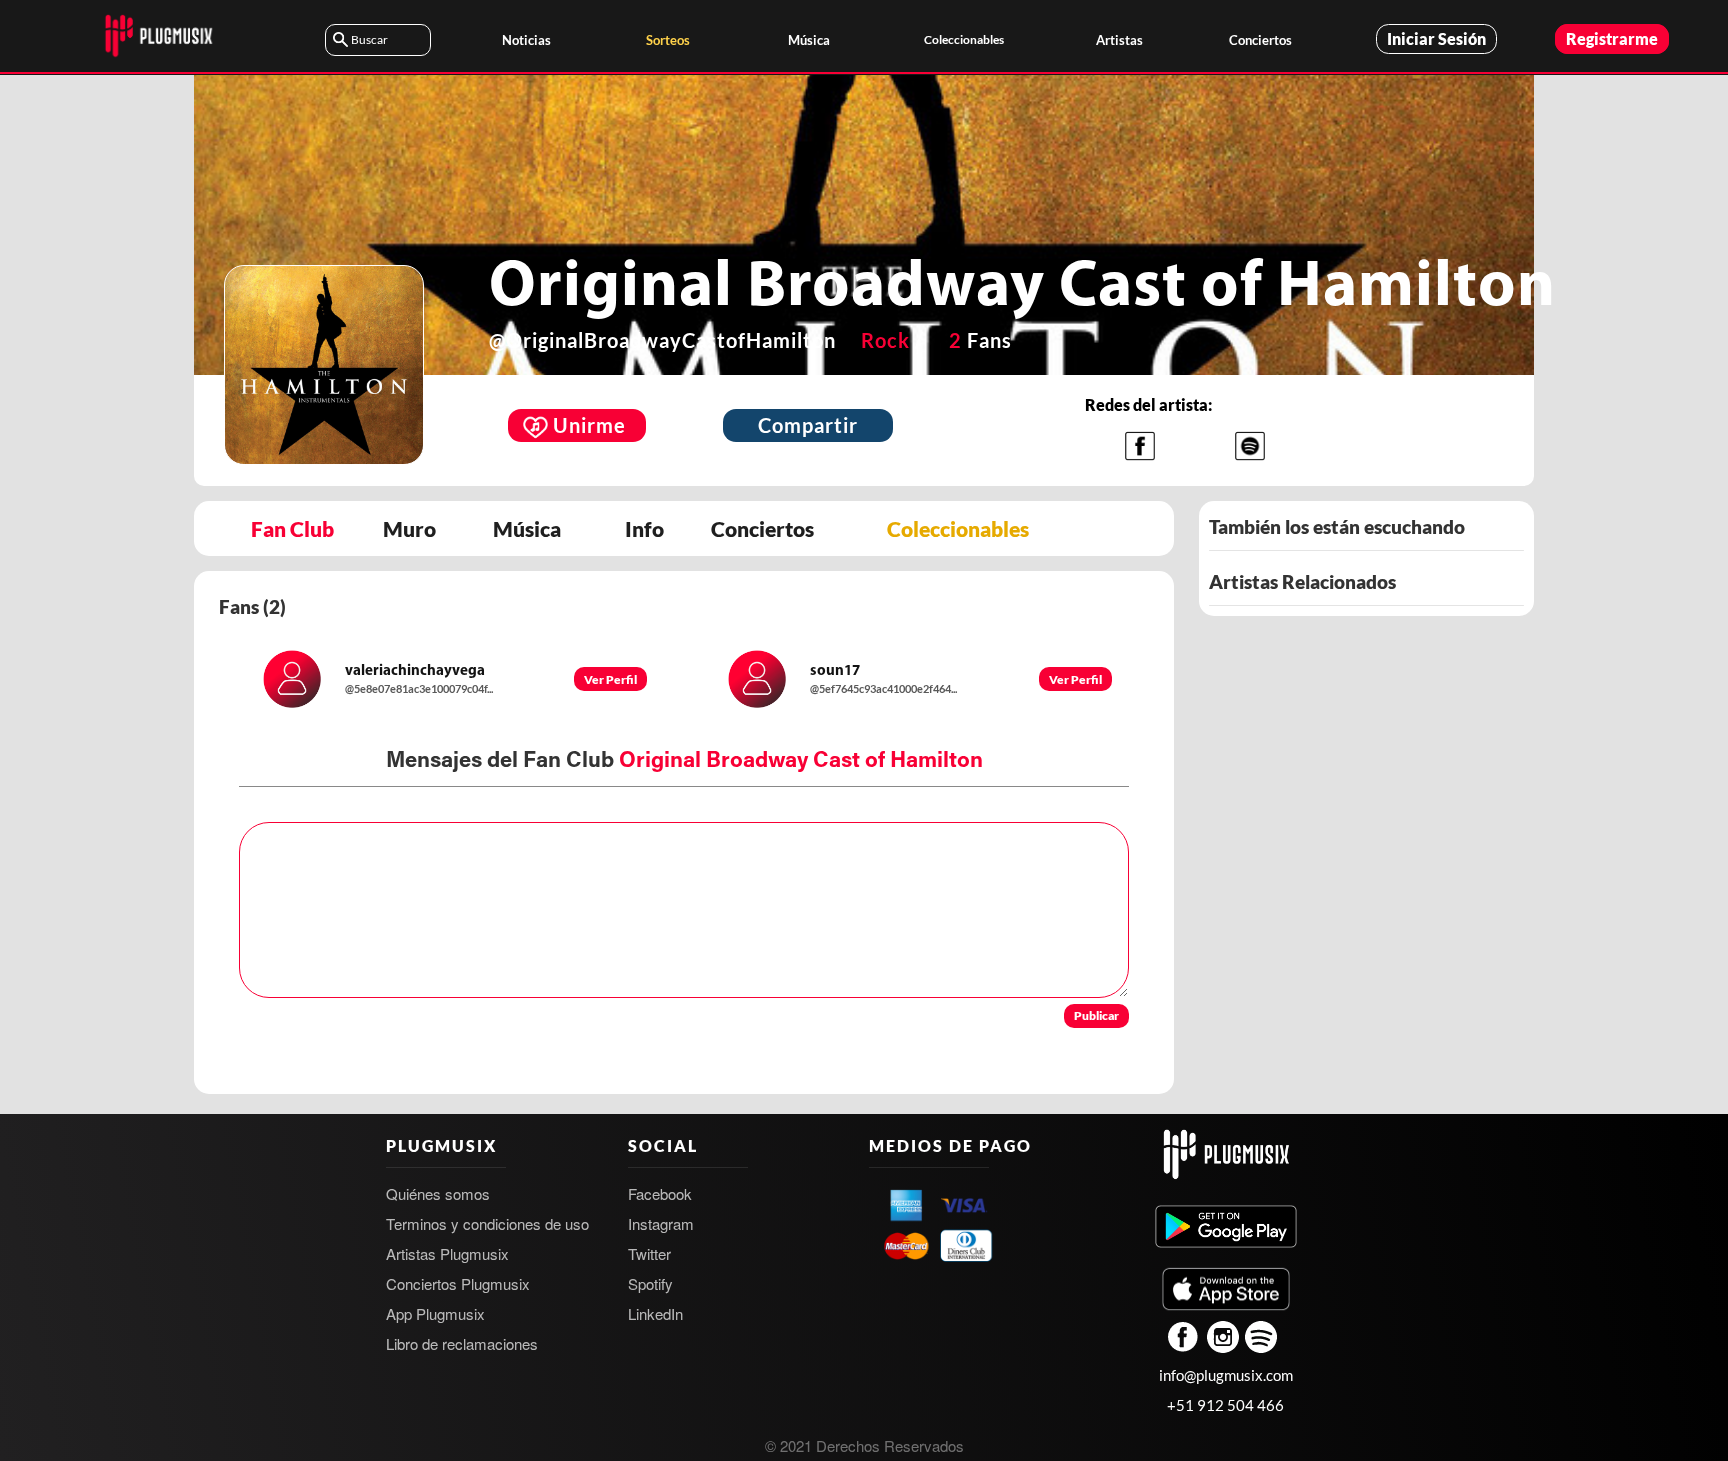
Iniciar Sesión (1436, 38)
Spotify (650, 1283)
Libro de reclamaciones (462, 1343)
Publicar (1096, 1015)
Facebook (660, 1193)
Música (809, 40)
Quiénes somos (438, 1193)
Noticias (526, 40)
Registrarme (1612, 38)
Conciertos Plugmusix (458, 1283)
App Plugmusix (435, 1313)
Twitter (649, 1253)
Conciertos (1260, 40)
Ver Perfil (610, 679)
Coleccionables (964, 39)
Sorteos (668, 40)
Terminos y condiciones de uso (487, 1223)
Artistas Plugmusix (447, 1253)
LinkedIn (655, 1313)
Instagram (661, 1223)
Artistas (1119, 40)
